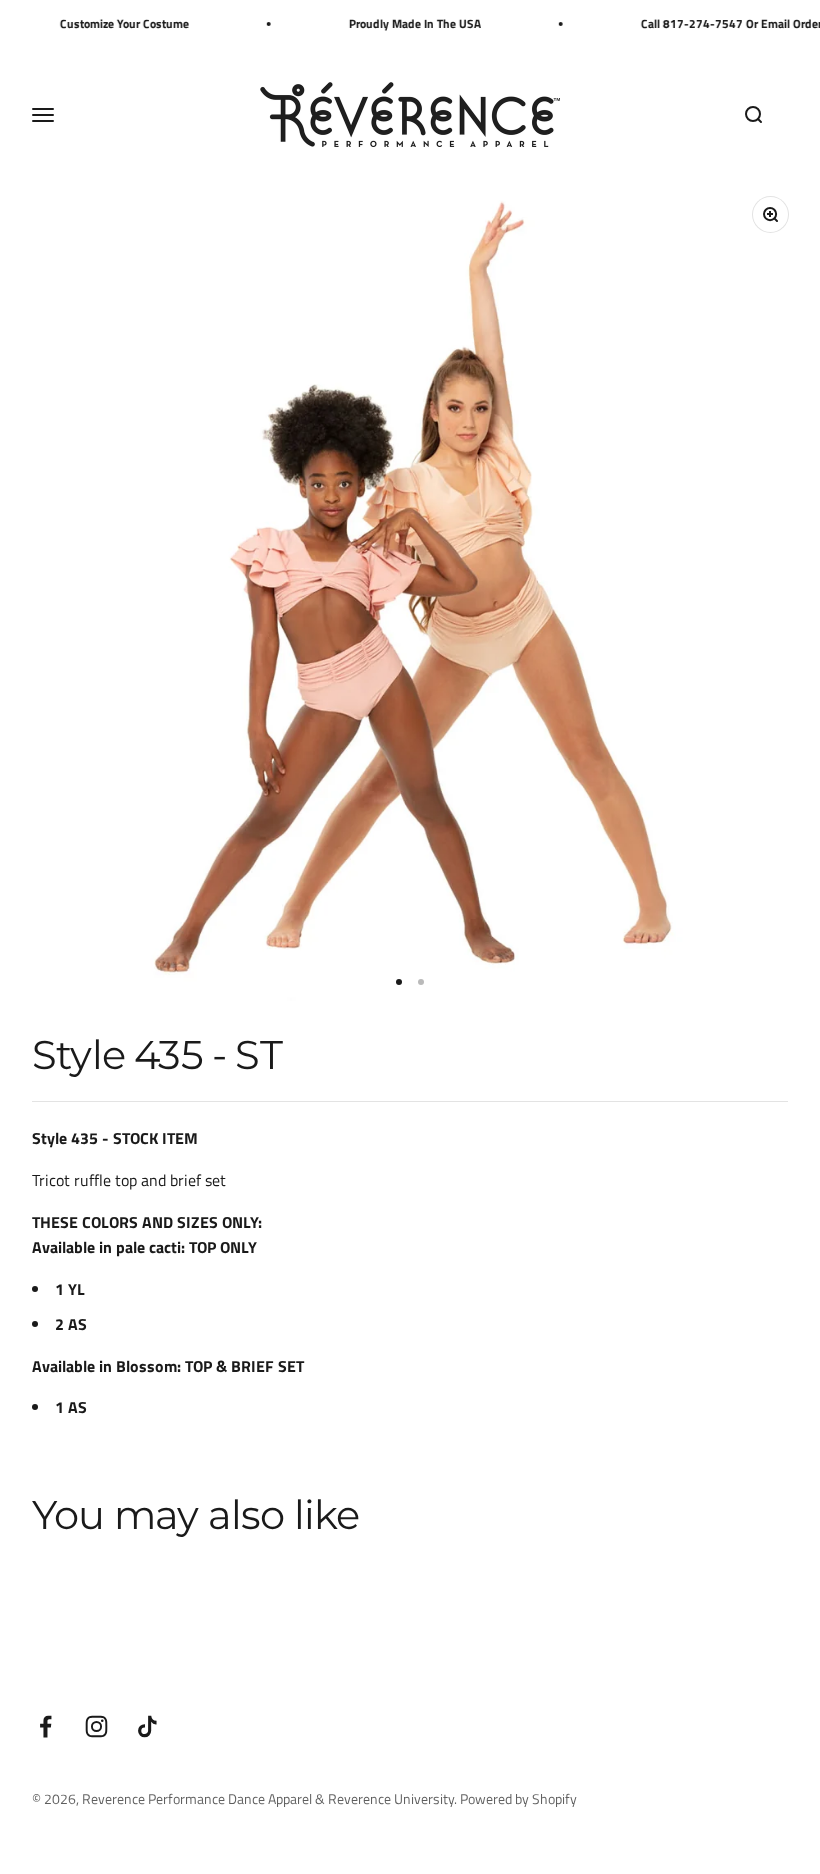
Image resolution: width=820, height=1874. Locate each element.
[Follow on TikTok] (147, 1726)
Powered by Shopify (518, 1798)
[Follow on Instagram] (96, 1726)
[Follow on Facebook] (45, 1726)
